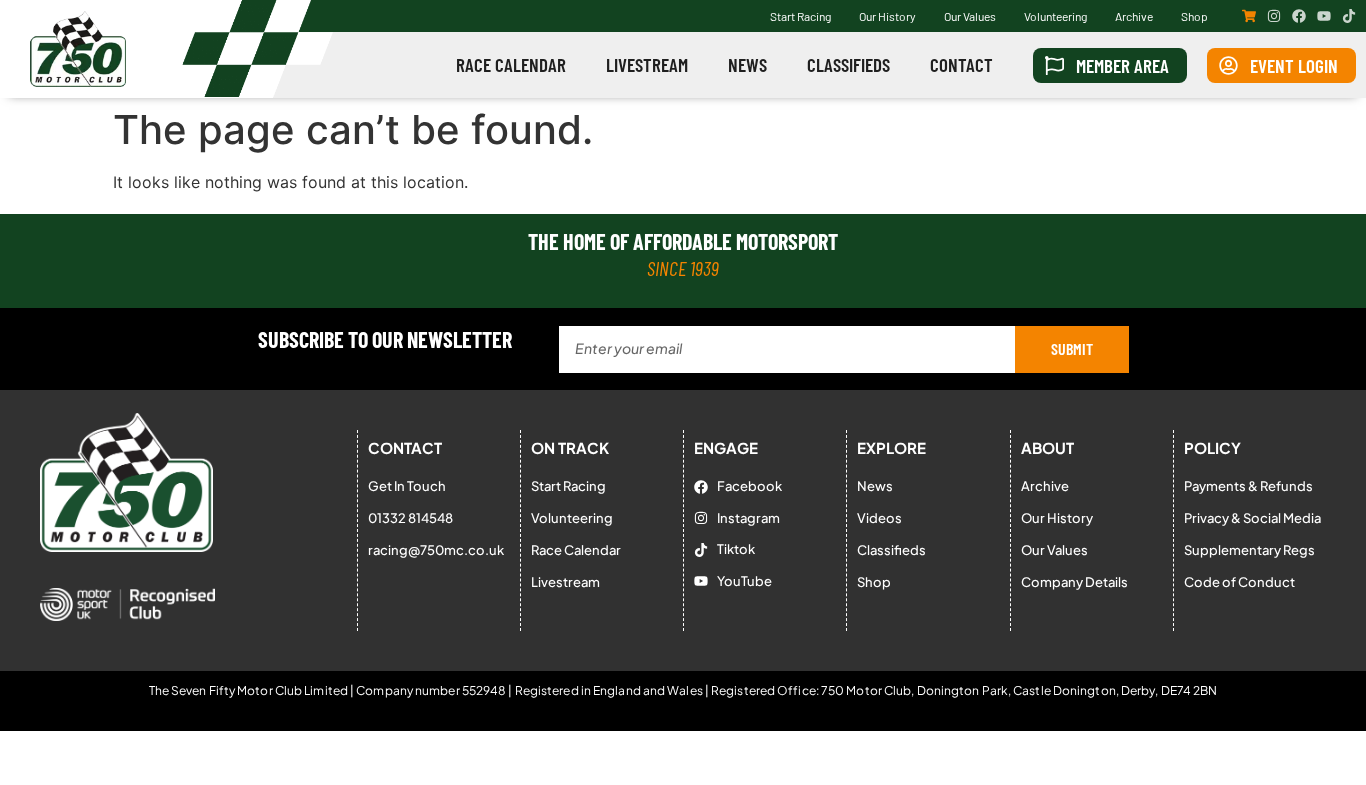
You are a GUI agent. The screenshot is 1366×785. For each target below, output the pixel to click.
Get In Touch (407, 486)
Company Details (1074, 582)
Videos (879, 518)
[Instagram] (1274, 16)
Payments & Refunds (1248, 486)
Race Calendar (511, 64)
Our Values (970, 16)
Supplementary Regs (1249, 550)
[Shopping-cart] (1249, 16)
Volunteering (1055, 16)
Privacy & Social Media (1252, 518)
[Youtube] (1324, 16)
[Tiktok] (1349, 16)
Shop (1194, 16)
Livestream (647, 64)
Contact (961, 64)
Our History (887, 16)
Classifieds (848, 64)
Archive (1134, 16)
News (747, 64)
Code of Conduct (1239, 582)
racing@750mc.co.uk (436, 550)
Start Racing (800, 16)
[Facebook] (1299, 16)
